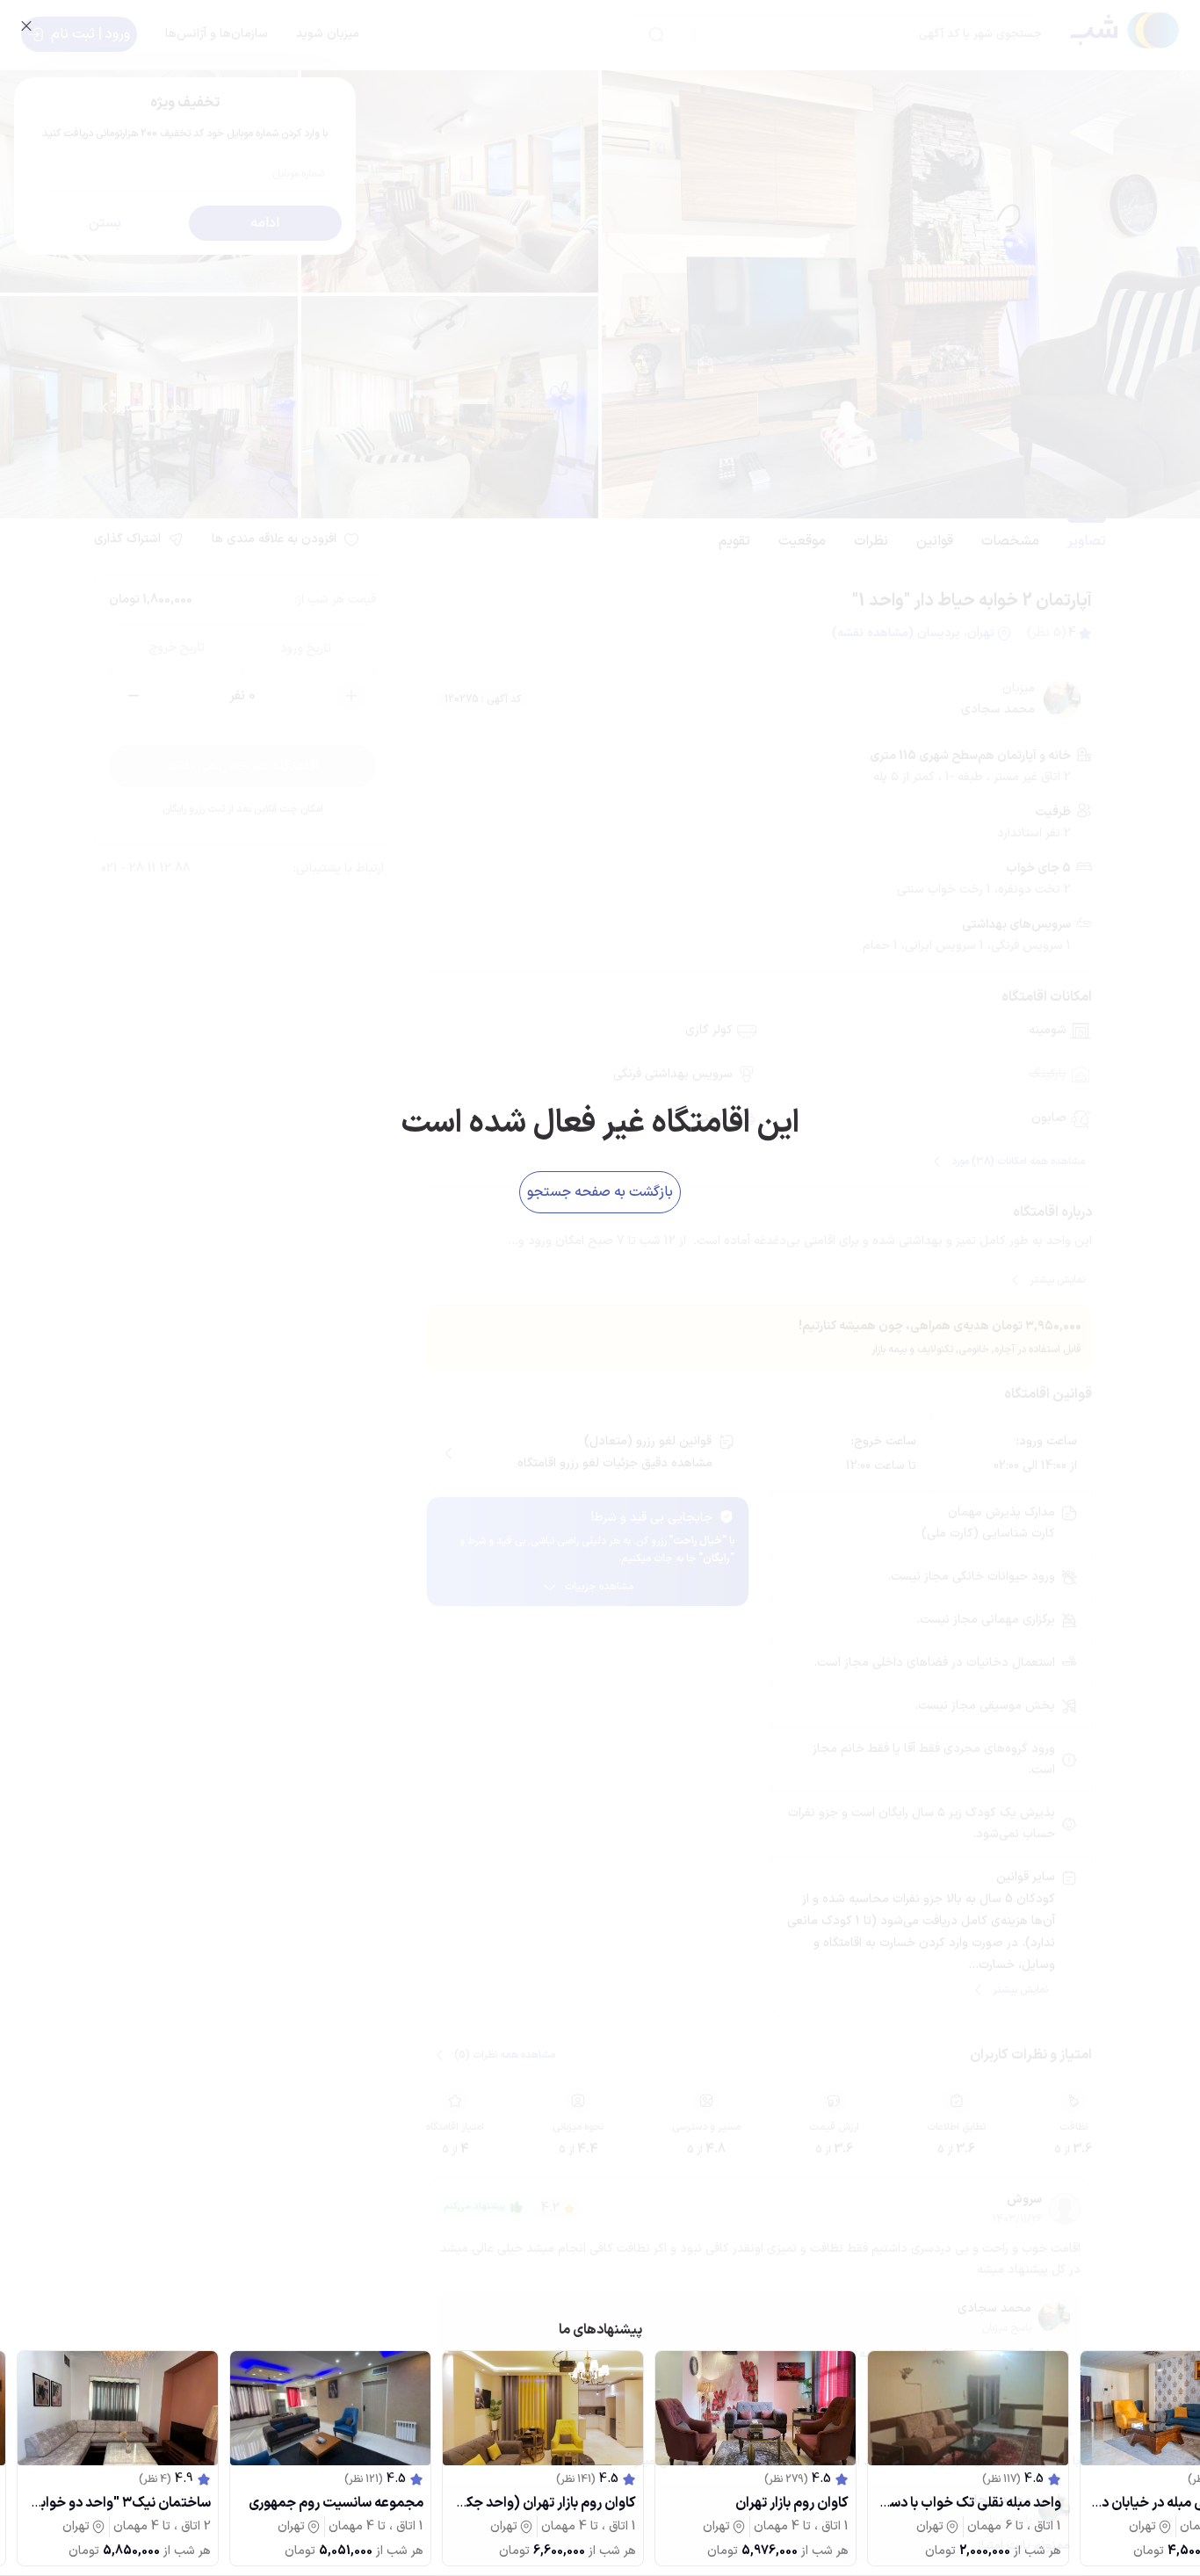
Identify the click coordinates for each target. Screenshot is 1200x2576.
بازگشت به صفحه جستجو (600, 1192)
